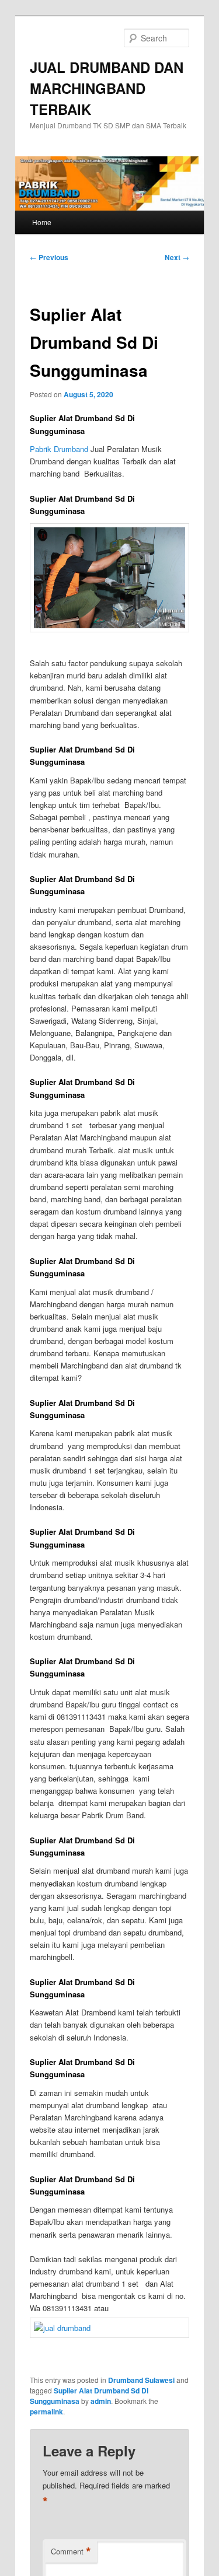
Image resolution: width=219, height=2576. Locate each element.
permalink (46, 2411)
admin (101, 2401)
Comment (71, 2551)
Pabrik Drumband (59, 449)
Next (177, 257)
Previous (49, 257)
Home (42, 222)
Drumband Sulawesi (141, 2380)
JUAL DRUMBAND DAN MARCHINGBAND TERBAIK (107, 88)
